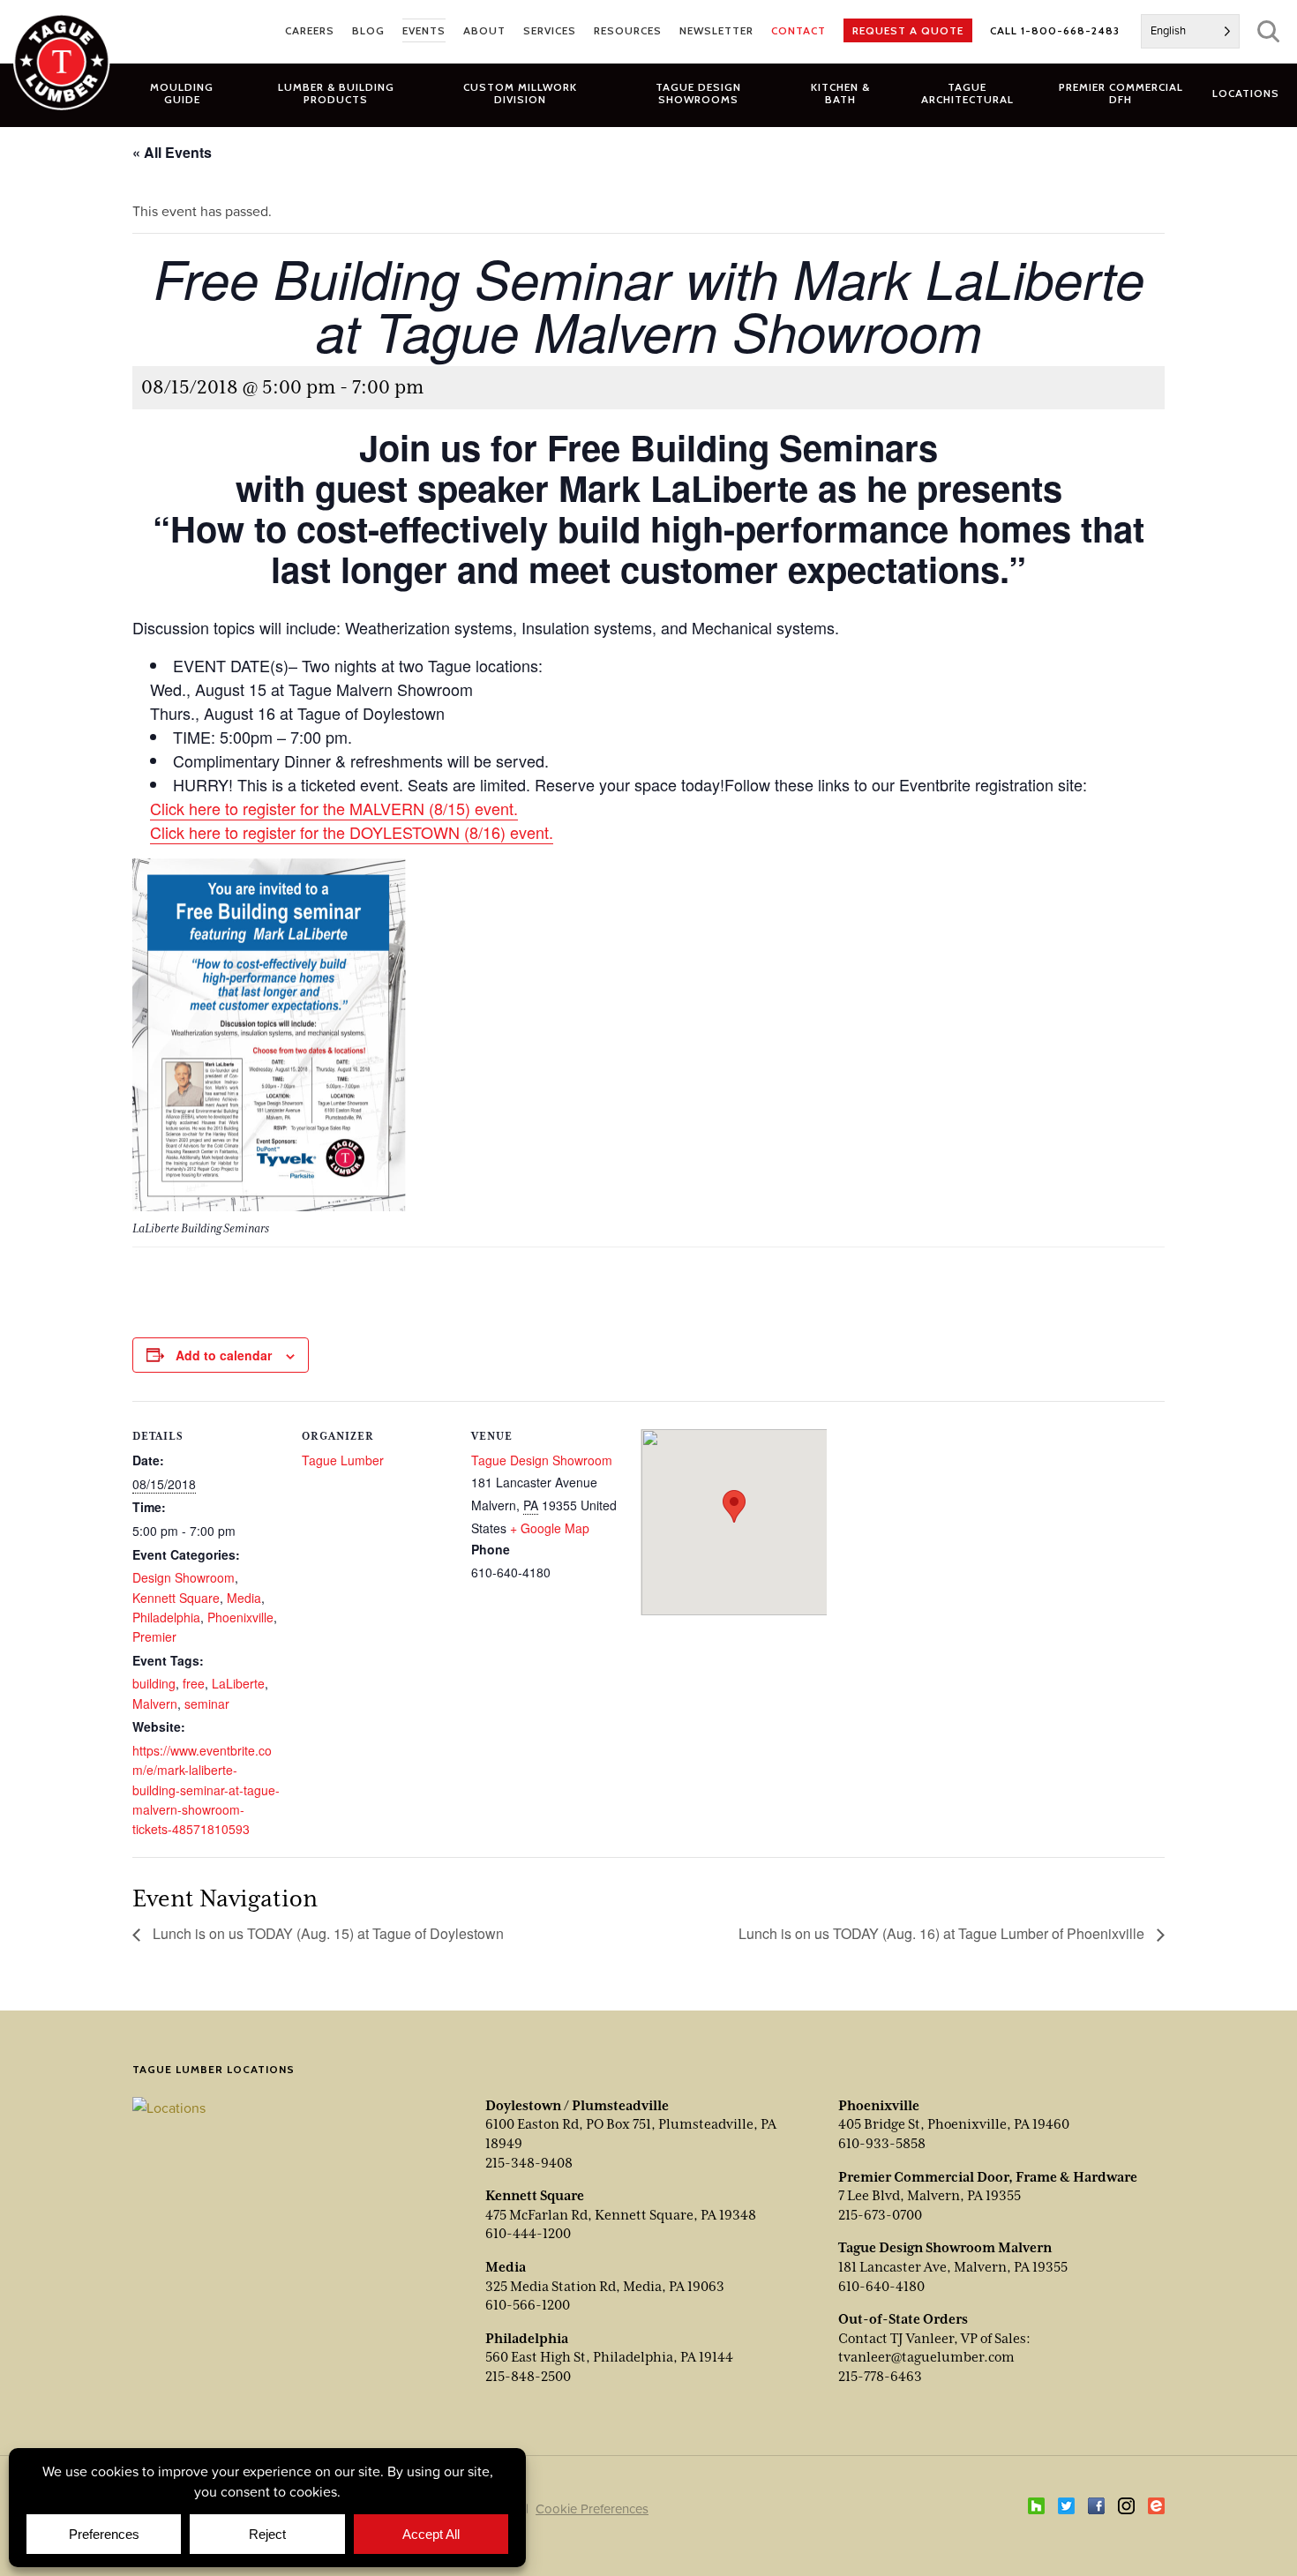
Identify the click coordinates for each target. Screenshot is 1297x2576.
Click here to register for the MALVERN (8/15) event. (334, 808)
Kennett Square (176, 1598)
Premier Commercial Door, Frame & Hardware (988, 2177)
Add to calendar (224, 1355)
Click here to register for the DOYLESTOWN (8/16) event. (352, 832)
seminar (207, 1704)
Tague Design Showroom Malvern (945, 2248)
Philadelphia (166, 1617)
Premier (154, 1636)
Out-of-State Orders (903, 2319)
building (154, 1683)
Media (244, 1598)
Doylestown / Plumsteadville (577, 2106)
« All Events (172, 152)
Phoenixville (240, 1617)
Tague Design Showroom (542, 1460)
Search (1268, 31)
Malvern (155, 1704)
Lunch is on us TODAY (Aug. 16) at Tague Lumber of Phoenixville (943, 1933)
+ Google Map (550, 1528)
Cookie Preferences (592, 2509)
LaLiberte (238, 1683)
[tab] (336, 93)
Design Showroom (184, 1577)
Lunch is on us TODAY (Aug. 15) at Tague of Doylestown (326, 1933)
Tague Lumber (343, 1460)
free (194, 1683)
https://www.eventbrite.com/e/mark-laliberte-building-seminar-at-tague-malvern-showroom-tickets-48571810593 (206, 1790)
